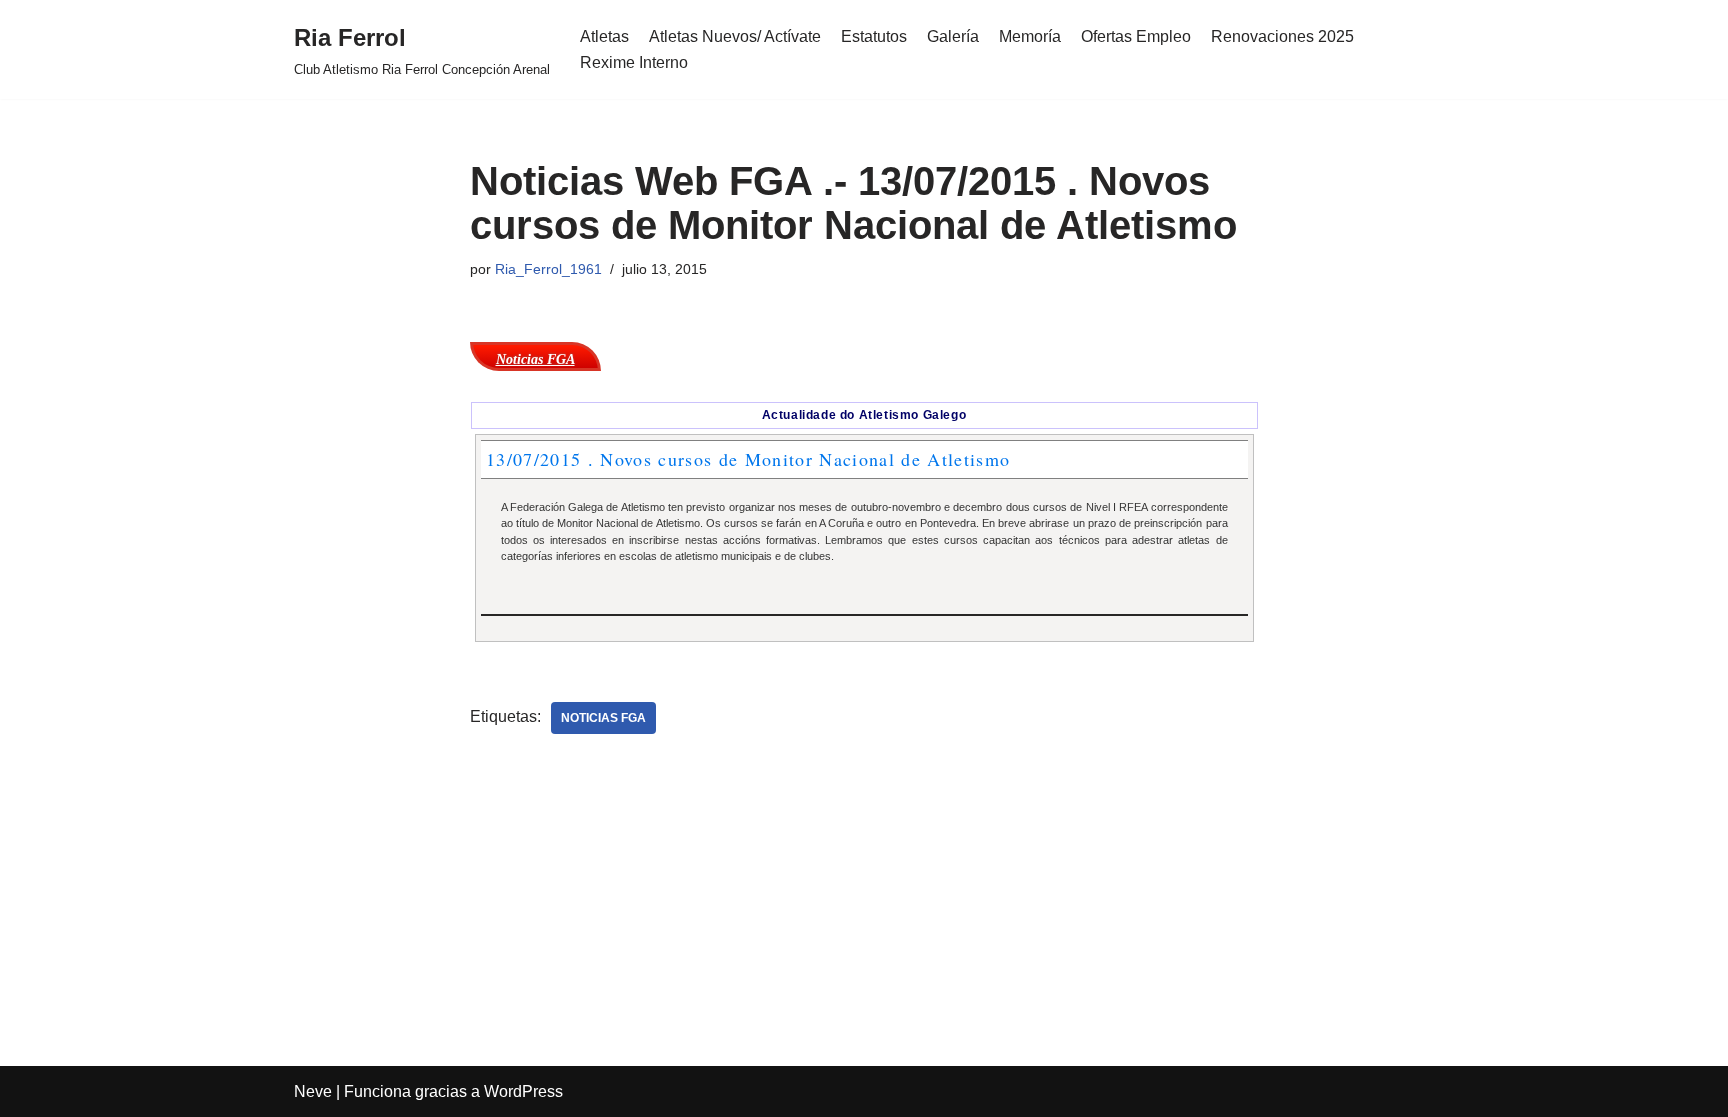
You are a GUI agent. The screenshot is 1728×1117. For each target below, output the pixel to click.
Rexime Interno (634, 62)
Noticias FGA (603, 718)
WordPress (523, 1091)
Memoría (1030, 36)
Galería (953, 36)
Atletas (604, 36)
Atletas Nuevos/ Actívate (735, 36)
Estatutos (874, 36)
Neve (313, 1091)
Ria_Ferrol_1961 (548, 269)
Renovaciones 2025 (1282, 36)
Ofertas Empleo (1136, 36)
